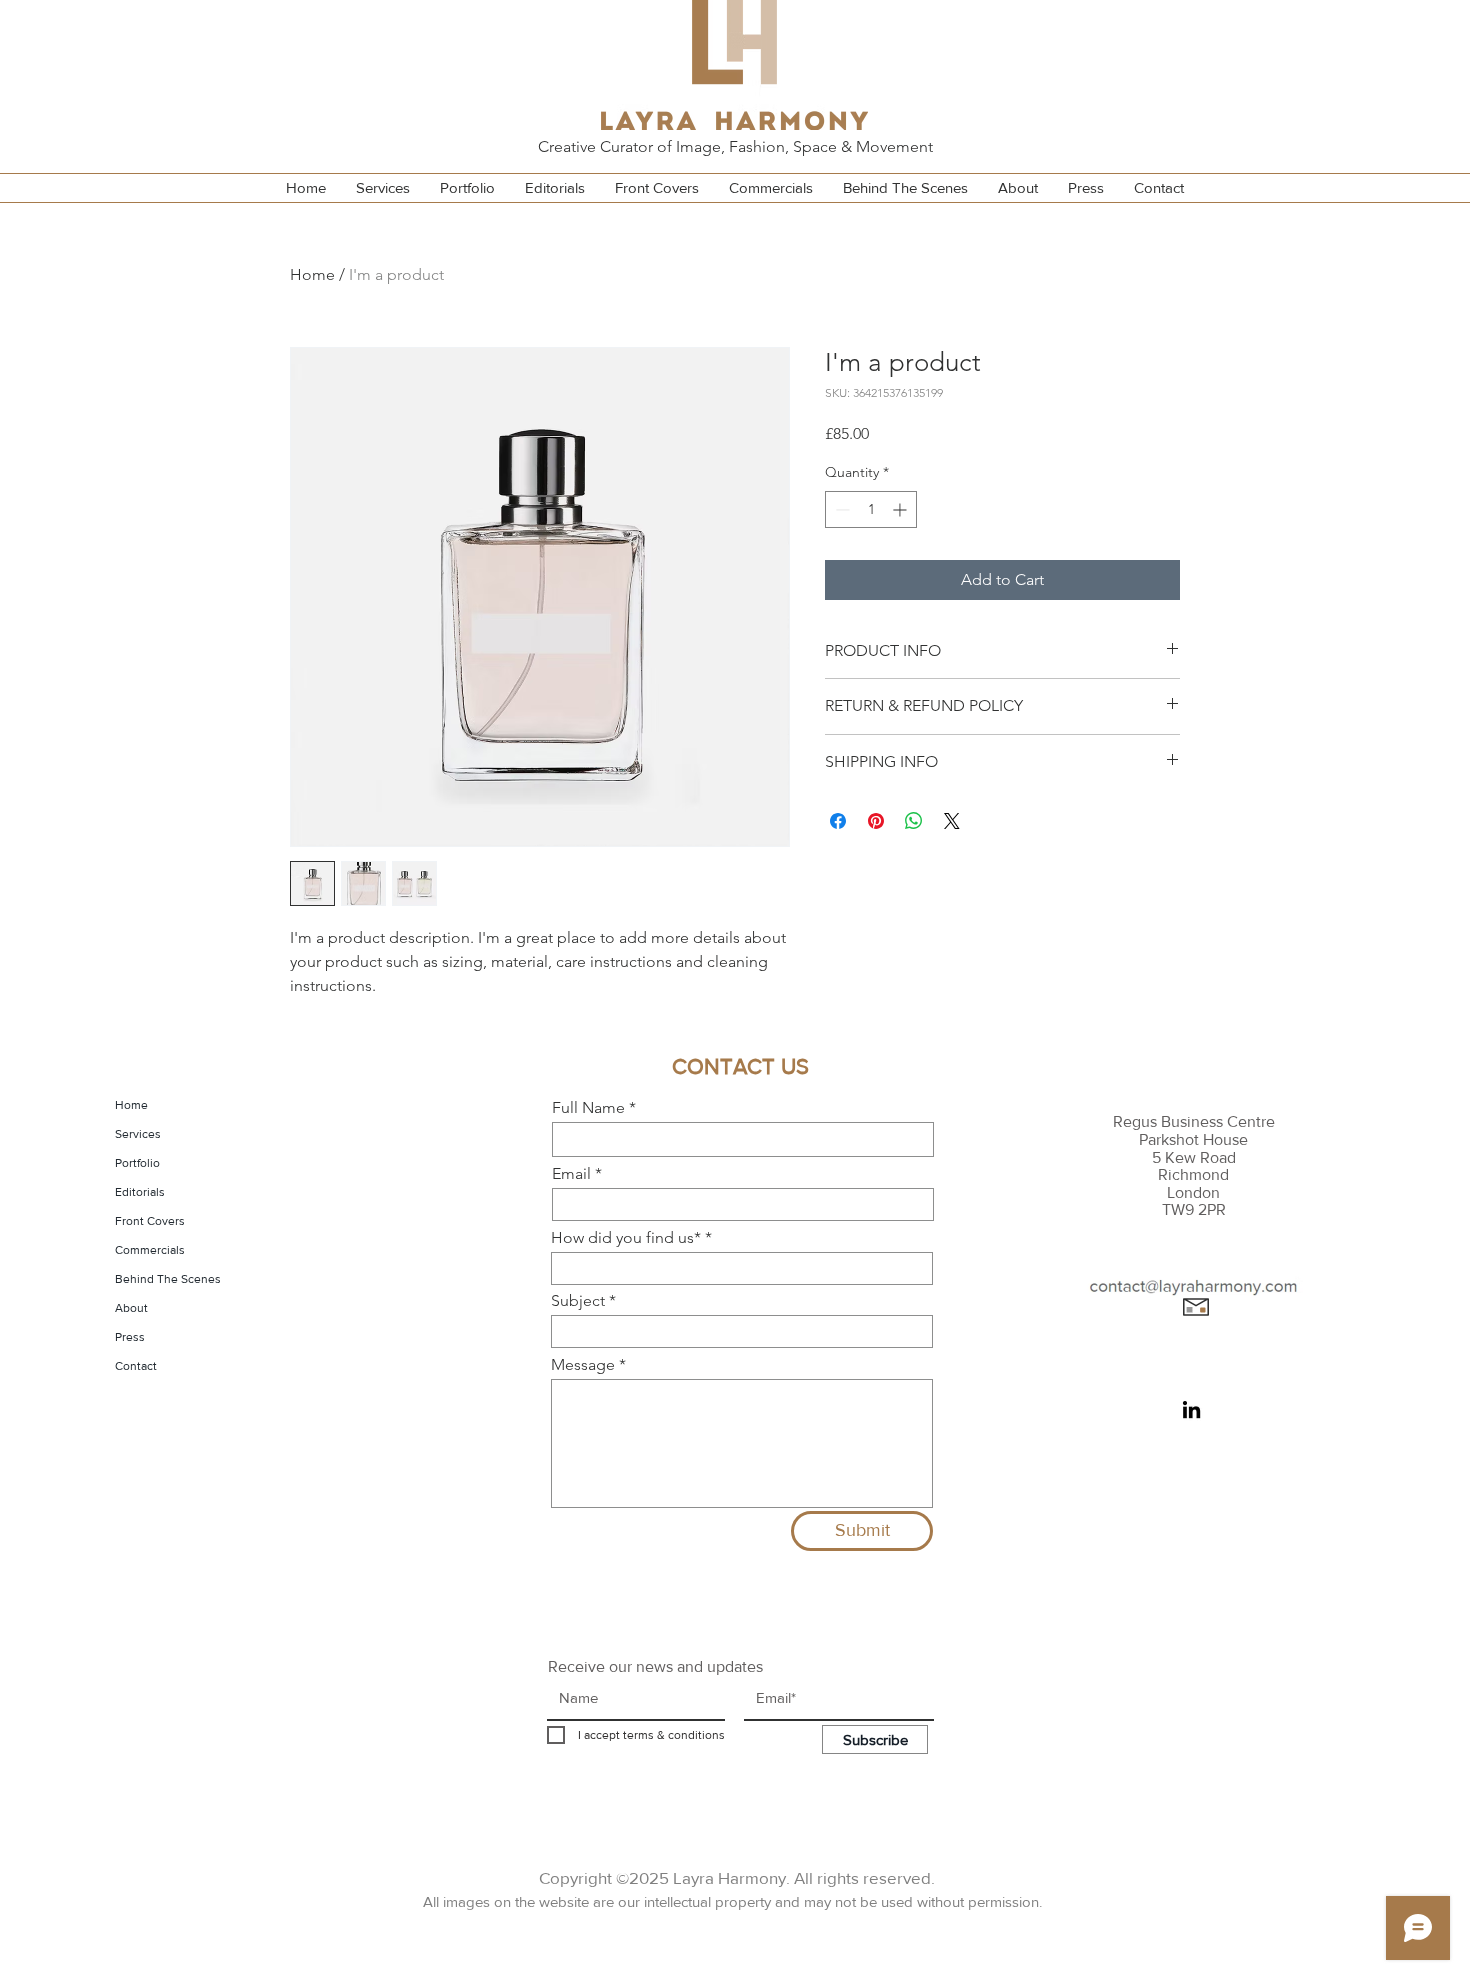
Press (130, 1337)
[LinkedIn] (1191, 1409)
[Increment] (901, 509)
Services (138, 1134)
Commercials (150, 1250)
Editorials (140, 1192)
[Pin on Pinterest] (876, 821)
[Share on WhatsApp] (914, 821)
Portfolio (137, 1163)
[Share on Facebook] (838, 821)
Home (312, 274)
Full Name (588, 1108)
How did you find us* (626, 1238)
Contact (136, 1366)
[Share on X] (952, 821)
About (131, 1308)
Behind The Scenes (168, 1279)
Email (571, 1174)
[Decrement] (840, 509)
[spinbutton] (871, 509)
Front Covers (150, 1221)
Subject (578, 1301)
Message (583, 1365)
